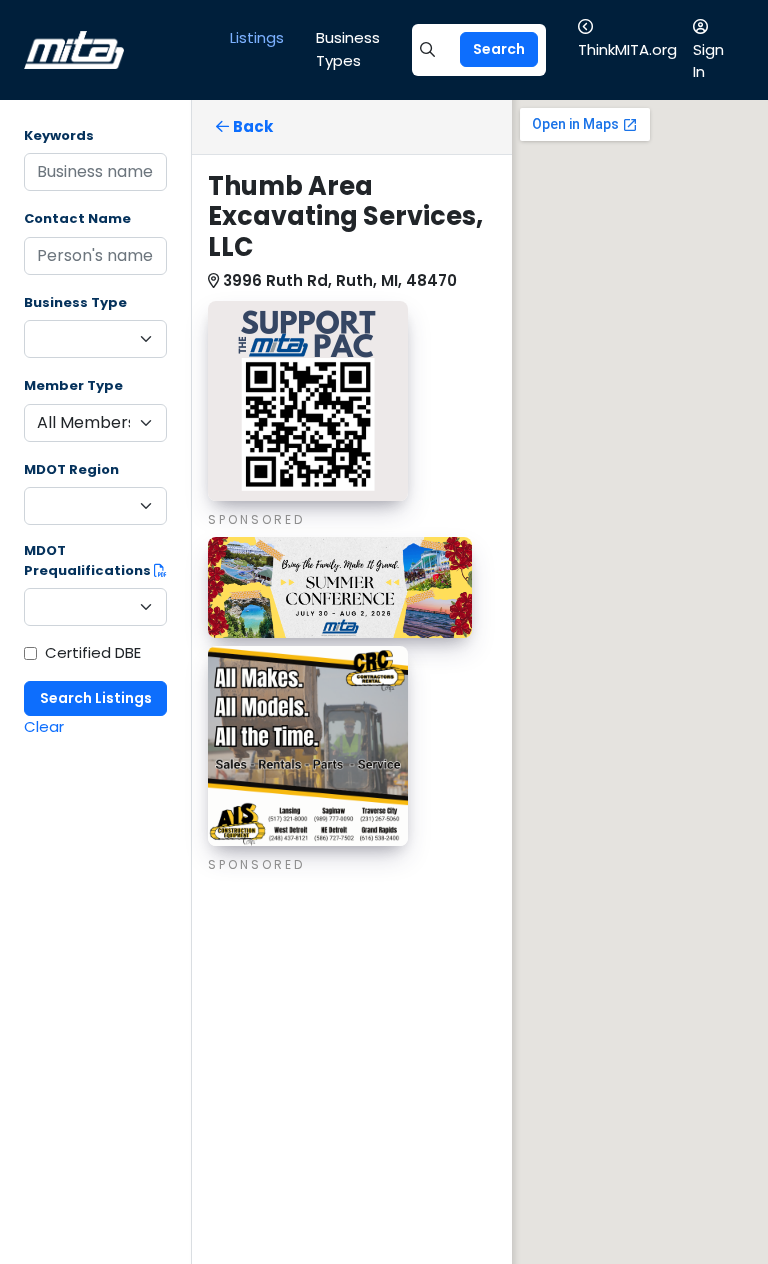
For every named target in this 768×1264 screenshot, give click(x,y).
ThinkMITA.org (627, 49)
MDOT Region (71, 469)
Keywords (59, 135)
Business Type (75, 302)
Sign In (708, 61)
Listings (257, 37)
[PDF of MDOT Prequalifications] (160, 570)
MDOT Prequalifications (89, 560)
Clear (44, 726)
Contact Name (77, 218)
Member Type (73, 385)
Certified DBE (93, 652)
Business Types (348, 49)
